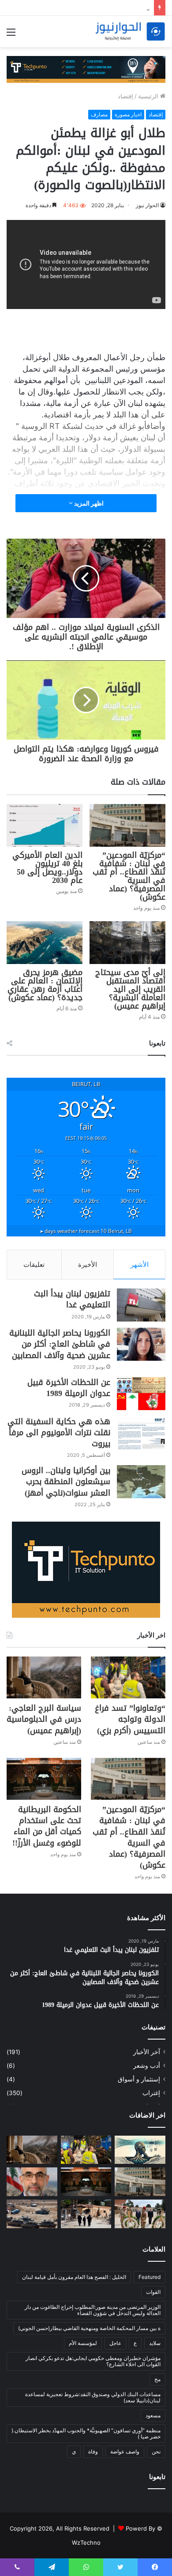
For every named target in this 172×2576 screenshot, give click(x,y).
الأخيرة (88, 1264)
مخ (157, 2379)
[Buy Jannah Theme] (86, 69)
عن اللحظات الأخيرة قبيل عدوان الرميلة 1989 (69, 1388)
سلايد (155, 2343)
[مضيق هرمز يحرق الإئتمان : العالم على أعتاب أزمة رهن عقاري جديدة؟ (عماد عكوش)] (45, 943)
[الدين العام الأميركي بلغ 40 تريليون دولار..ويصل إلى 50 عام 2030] (45, 825)
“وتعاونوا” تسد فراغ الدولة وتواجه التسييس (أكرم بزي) (130, 1719)
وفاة (93, 2451)
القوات (153, 2292)
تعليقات (34, 1264)
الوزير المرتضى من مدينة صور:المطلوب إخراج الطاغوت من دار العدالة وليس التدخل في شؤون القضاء (93, 2310)
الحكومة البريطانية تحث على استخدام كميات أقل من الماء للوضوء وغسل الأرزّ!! (47, 1826)
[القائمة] (11, 35)
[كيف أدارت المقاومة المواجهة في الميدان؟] (32, 2214)
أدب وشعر (147, 2066)
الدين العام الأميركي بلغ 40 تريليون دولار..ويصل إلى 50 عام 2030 (47, 868)
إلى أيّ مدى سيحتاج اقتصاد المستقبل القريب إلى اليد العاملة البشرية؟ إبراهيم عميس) (130, 989)
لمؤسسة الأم (83, 2343)
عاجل (115, 2343)
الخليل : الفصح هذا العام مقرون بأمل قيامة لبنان (74, 2277)
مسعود (153, 2415)
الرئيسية (149, 96)
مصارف (99, 114)
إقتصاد (125, 96)
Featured (150, 2277)
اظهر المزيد (88, 503)
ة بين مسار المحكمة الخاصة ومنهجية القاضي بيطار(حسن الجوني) (89, 2328)
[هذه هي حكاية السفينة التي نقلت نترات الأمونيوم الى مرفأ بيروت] (141, 1433)
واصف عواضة (125, 2451)
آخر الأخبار (147, 2052)
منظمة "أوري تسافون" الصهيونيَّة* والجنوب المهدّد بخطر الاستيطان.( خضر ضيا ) (86, 2433)
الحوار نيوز (147, 205)
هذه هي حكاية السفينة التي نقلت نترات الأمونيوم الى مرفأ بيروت (59, 1433)
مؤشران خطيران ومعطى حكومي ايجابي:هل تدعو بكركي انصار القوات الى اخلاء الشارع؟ (93, 2361)
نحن (156, 2451)
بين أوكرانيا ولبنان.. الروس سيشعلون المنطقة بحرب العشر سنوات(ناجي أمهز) (66, 1482)
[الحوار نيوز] (130, 32)
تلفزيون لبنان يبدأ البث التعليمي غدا (72, 1299)
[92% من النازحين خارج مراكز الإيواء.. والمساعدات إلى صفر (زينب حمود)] (86, 2214)
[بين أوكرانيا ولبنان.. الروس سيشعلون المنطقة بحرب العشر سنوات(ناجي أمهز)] (141, 1482)
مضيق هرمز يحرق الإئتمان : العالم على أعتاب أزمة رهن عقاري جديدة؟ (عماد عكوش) (45, 985)
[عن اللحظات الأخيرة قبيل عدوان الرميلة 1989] (141, 1394)
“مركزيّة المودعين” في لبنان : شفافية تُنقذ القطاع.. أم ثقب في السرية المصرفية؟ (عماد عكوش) (129, 876)
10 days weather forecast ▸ (86, 1231)
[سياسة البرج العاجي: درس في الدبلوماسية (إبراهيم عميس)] (44, 1677)
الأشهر (140, 1264)
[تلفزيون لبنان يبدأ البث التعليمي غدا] (141, 1305)
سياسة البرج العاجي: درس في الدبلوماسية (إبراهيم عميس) (44, 1719)
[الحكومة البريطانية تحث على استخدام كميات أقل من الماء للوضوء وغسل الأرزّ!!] (44, 1779)
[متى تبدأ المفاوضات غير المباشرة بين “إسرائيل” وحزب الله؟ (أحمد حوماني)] (32, 2182)
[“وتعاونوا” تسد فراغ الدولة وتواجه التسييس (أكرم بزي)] (128, 1677)
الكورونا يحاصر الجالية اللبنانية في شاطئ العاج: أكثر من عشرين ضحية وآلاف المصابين (60, 1344)
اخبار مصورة (128, 114)
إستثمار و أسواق (139, 2079)
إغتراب (151, 2093)
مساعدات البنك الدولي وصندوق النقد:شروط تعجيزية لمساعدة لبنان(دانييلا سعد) (93, 2397)
